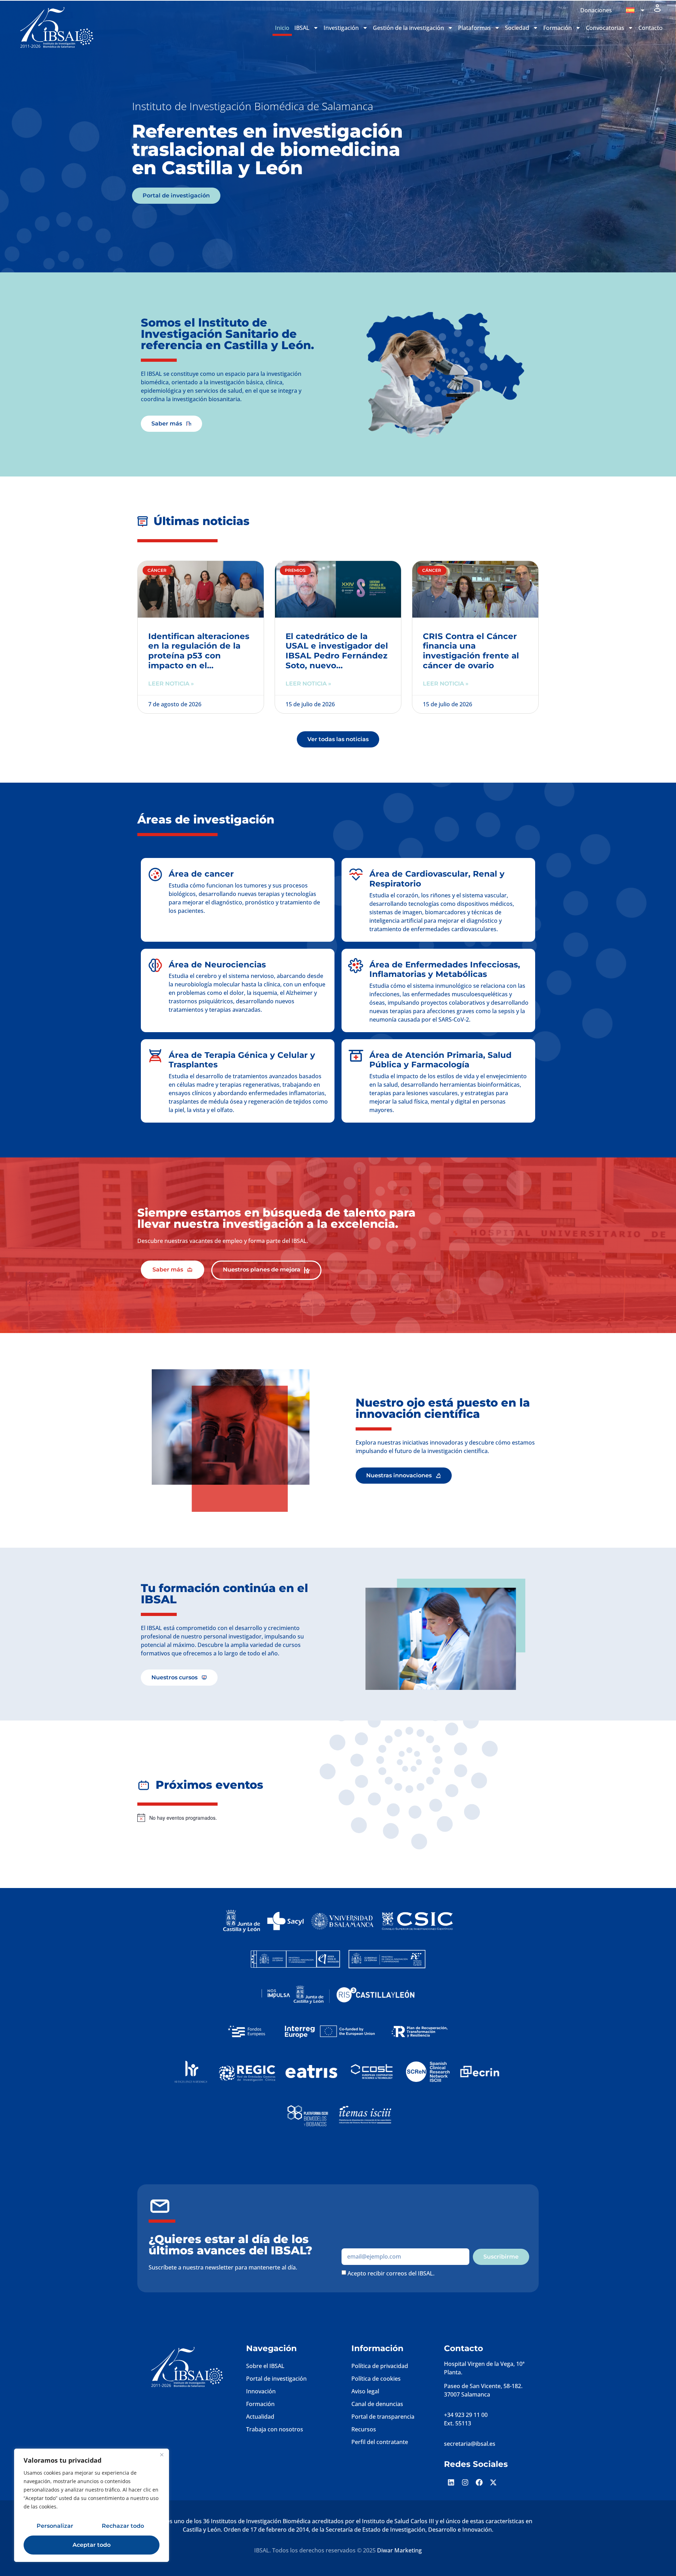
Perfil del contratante (380, 2442)
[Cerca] (162, 2455)
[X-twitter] (493, 2482)
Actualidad (260, 2417)
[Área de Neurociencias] (155, 965)
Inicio (282, 28)
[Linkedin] (451, 2482)
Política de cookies (376, 2379)
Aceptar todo (92, 2545)
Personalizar (55, 2526)
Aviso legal (365, 2391)
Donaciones (596, 10)
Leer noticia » (171, 684)
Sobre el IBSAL (265, 2366)
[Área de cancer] (155, 875)
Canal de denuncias (377, 2404)
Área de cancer (201, 874)
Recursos (364, 2429)
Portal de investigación (276, 2379)
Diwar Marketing (399, 2550)
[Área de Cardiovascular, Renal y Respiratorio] (356, 875)
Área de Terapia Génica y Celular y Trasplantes (242, 1060)
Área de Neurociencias (217, 965)
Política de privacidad (380, 2366)
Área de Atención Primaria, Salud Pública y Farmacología (440, 1060)
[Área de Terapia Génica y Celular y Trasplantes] (155, 1056)
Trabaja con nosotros (275, 2429)
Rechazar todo (123, 2526)
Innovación (261, 2391)
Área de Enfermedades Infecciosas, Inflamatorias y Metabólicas (445, 970)
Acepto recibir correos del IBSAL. (391, 2273)
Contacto (650, 28)
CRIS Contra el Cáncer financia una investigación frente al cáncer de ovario (471, 651)
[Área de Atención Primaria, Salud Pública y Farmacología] (356, 1056)
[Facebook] (479, 2482)
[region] (92, 2505)
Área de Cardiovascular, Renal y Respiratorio (437, 879)
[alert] (290, 1818)
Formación (260, 2404)
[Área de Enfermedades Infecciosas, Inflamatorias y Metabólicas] (356, 965)
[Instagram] (465, 2482)
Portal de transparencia (383, 2417)
